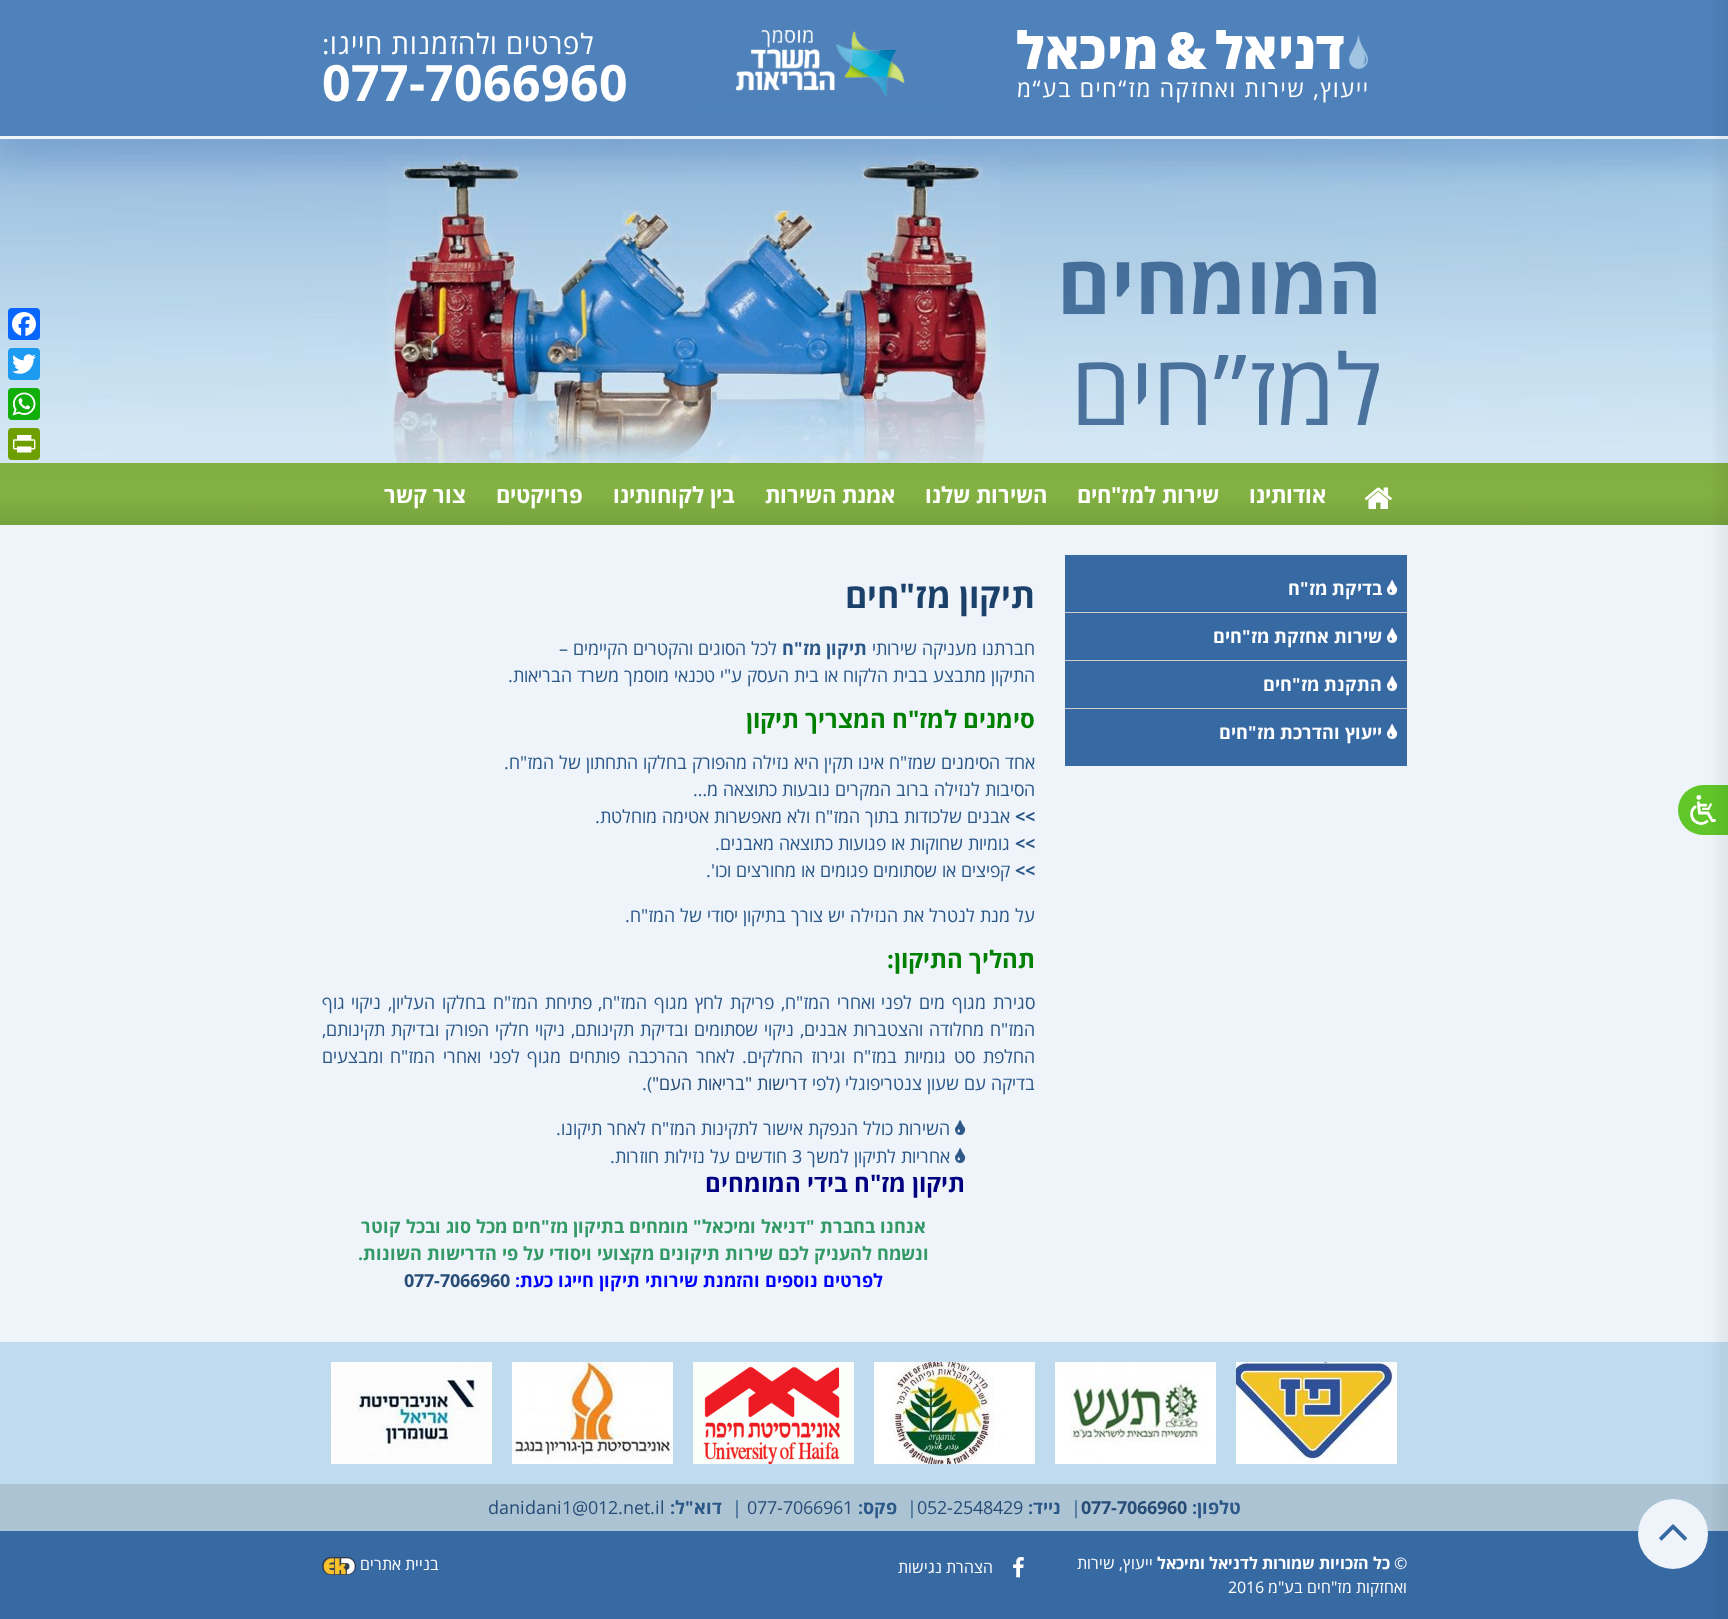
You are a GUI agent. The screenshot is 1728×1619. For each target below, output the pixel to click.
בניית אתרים (399, 1564)
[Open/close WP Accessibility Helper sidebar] (1703, 810)
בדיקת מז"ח (1337, 588)
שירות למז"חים (1148, 494)
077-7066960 (475, 82)
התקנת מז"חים (1325, 684)
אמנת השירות (830, 494)
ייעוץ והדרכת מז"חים (1303, 732)
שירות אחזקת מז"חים (1300, 636)
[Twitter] (24, 364)
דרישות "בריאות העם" (729, 1083)
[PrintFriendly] (24, 444)
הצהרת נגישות (945, 1567)
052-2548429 (970, 1507)
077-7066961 (797, 1507)
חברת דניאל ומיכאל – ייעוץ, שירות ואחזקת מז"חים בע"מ (1374, 494)
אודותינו (1287, 494)
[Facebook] (24, 324)
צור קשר (425, 494)
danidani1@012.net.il (576, 1507)
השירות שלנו (986, 494)
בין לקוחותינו (674, 494)
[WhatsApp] (24, 404)
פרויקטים (539, 494)
